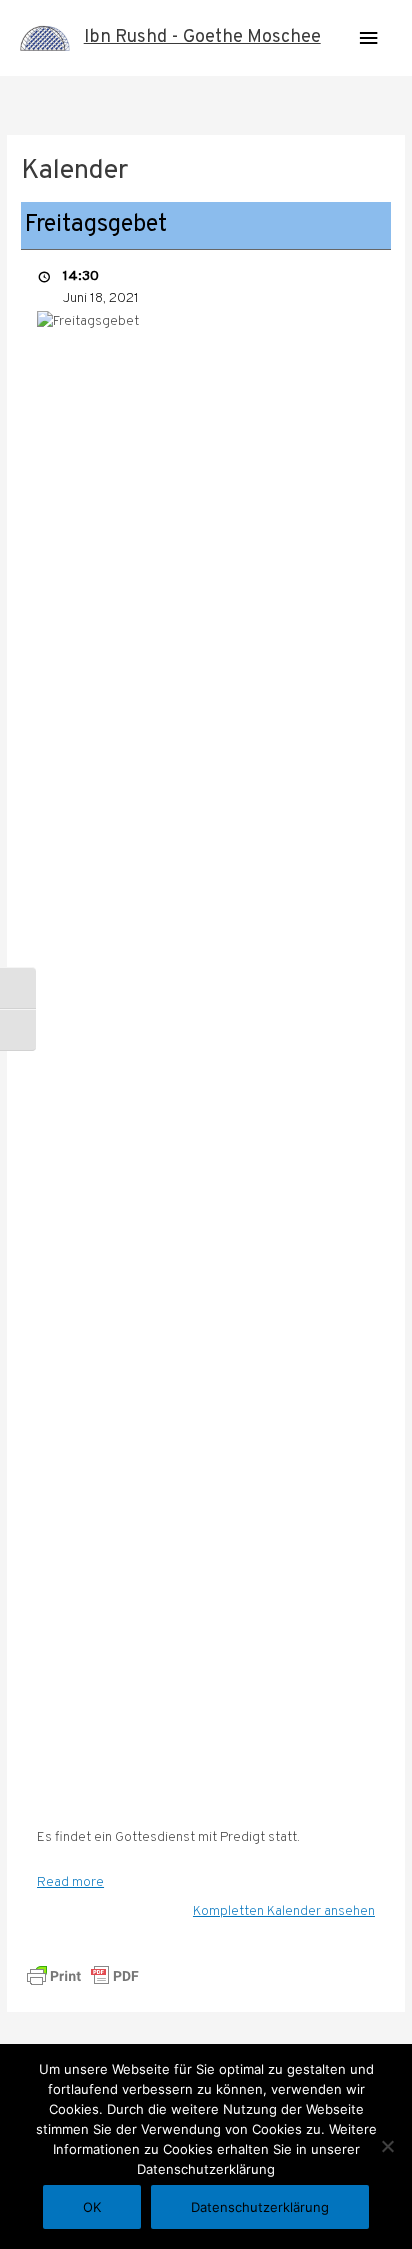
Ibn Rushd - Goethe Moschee (202, 37)
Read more (70, 1882)
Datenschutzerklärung (260, 2207)
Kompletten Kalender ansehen (284, 1911)
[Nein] (387, 2146)
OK (92, 2207)
